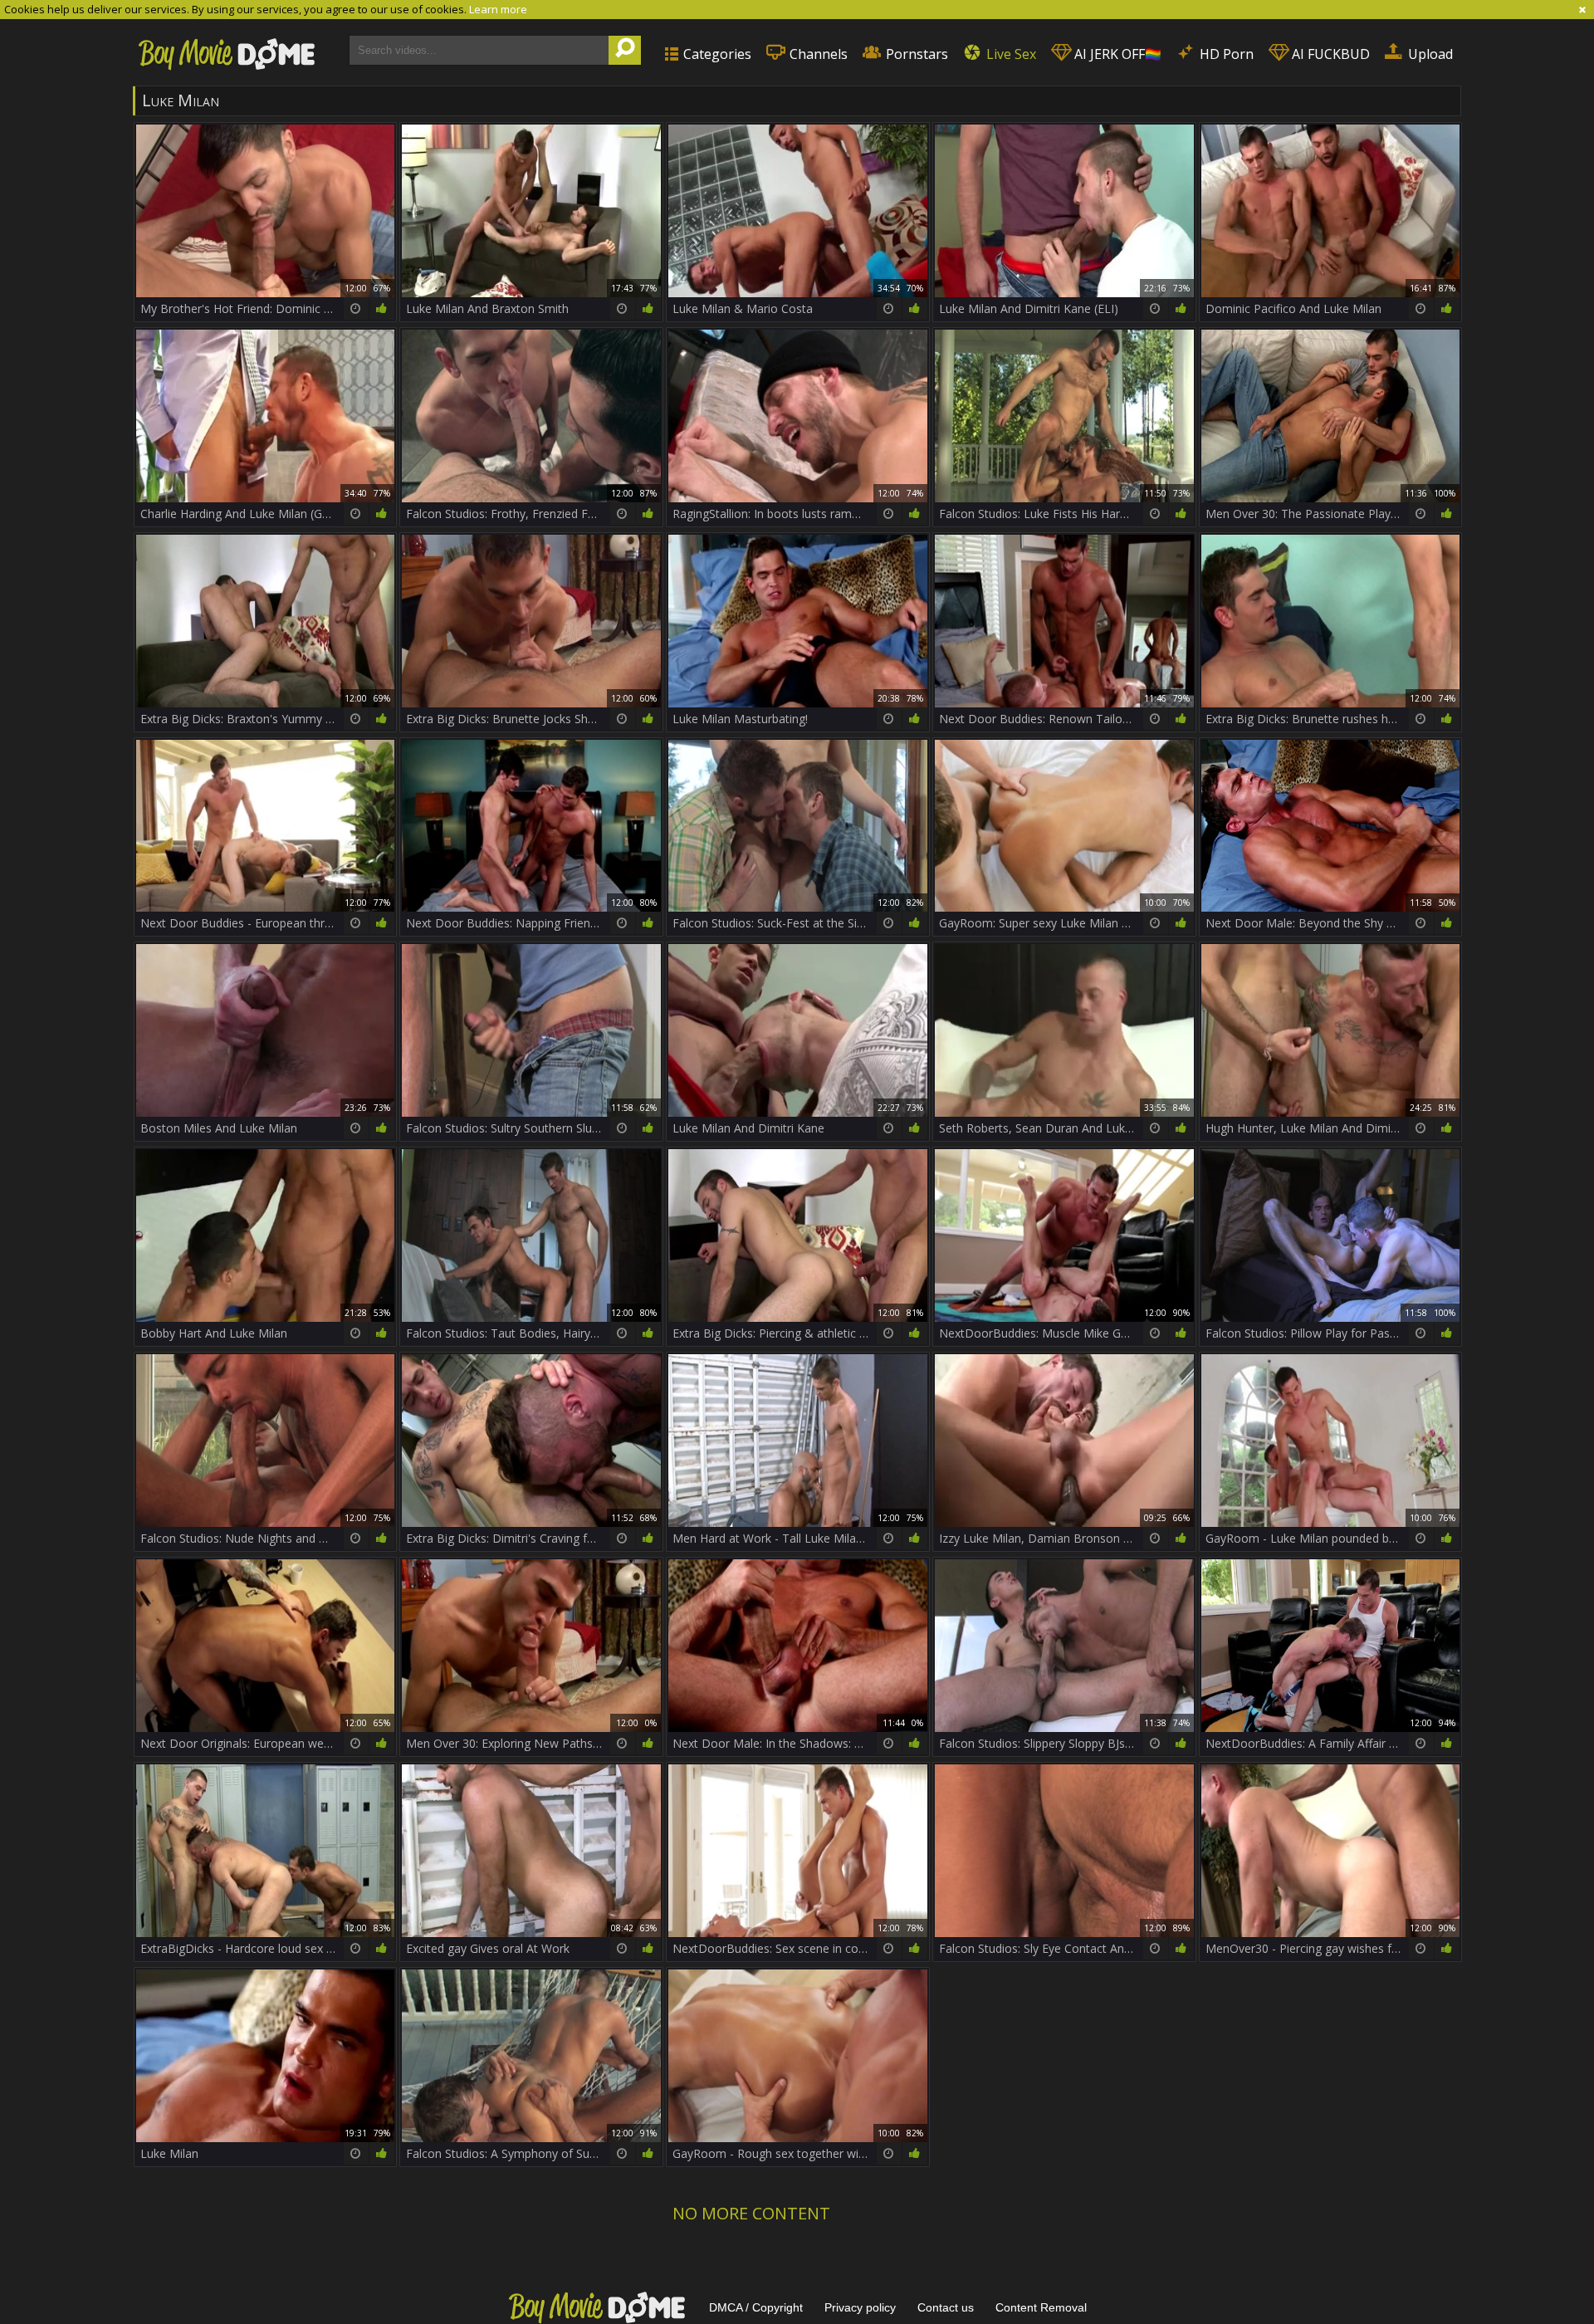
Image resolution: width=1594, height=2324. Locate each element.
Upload (1429, 54)
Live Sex (1010, 54)
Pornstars (915, 54)
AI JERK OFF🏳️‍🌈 (1116, 54)
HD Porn (1225, 54)
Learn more (498, 9)
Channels (817, 54)
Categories (716, 54)
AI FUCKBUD (1329, 54)
